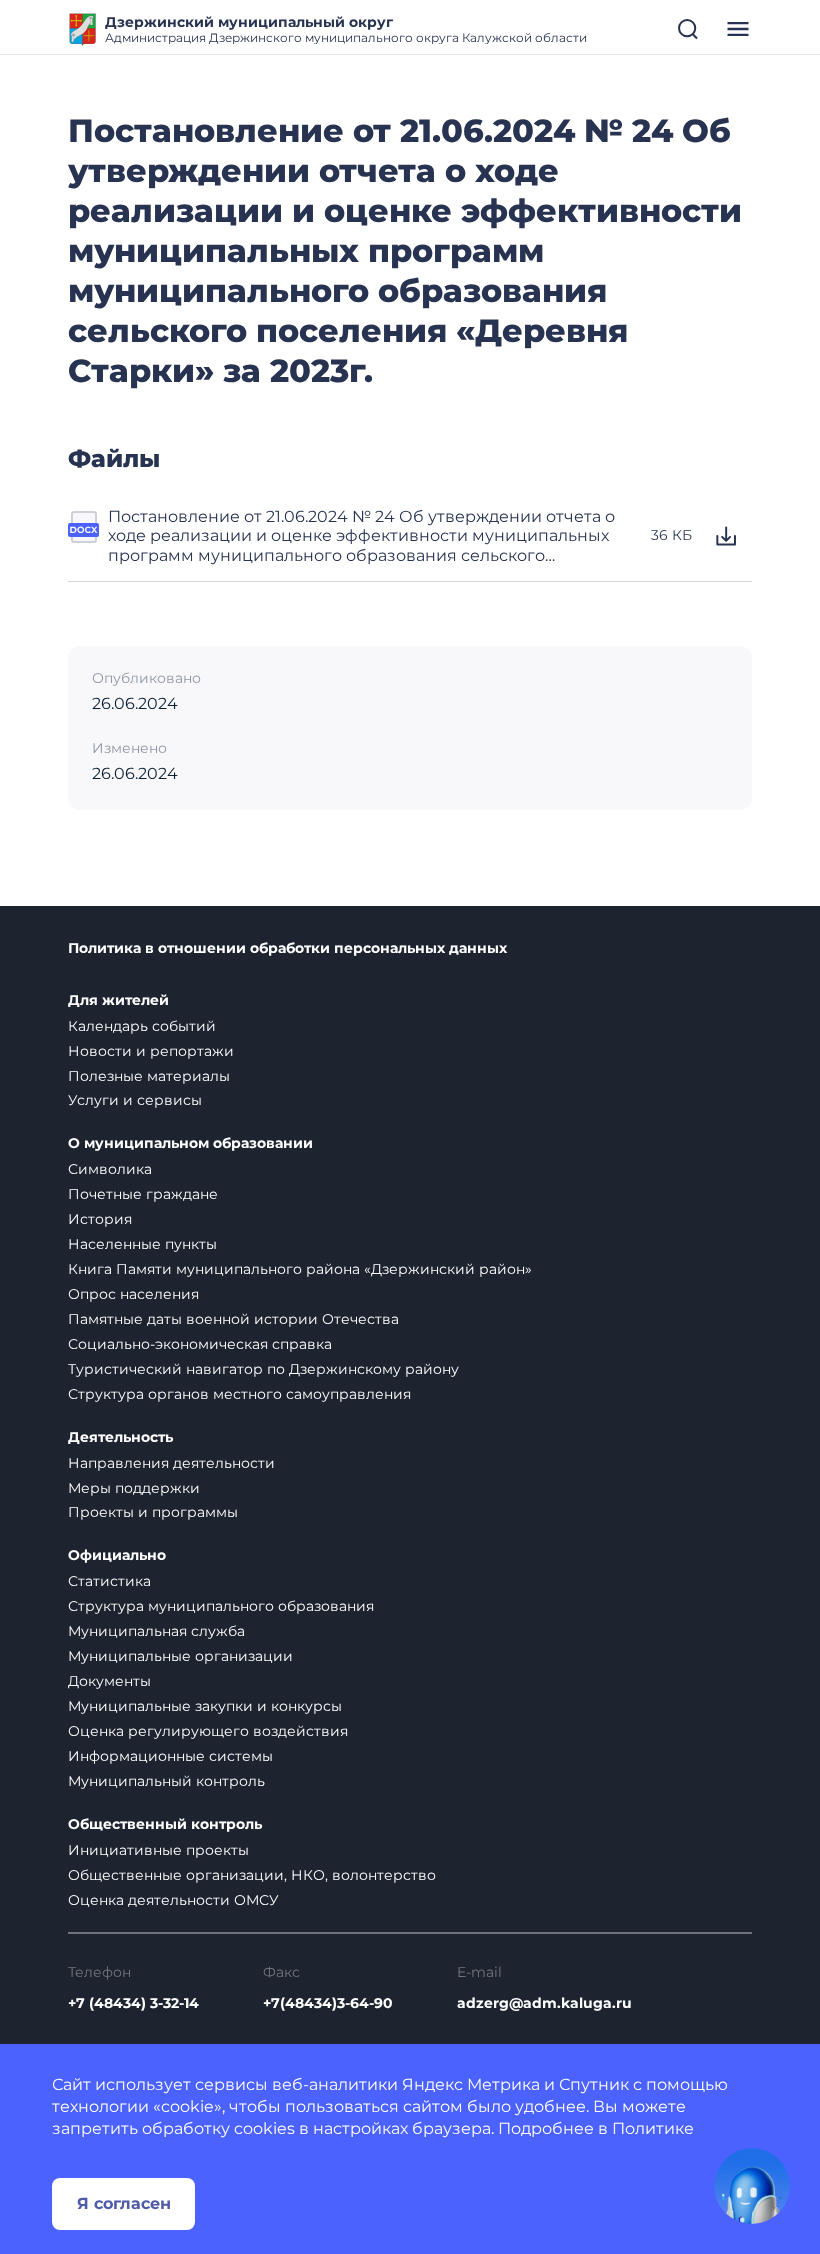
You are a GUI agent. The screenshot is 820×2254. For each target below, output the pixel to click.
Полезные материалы (149, 1076)
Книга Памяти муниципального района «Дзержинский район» (300, 1269)
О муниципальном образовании (190, 1143)
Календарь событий (142, 1026)
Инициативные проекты (158, 1850)
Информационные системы (170, 1756)
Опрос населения (133, 1294)
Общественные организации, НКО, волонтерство (252, 1875)
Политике (653, 2128)
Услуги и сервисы (135, 1100)
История (100, 1219)
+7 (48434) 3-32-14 (133, 2003)
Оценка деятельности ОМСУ (173, 1900)
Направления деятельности (171, 1463)
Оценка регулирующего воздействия (208, 1731)
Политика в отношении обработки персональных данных (287, 948)
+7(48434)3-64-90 (328, 2003)
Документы (109, 1681)
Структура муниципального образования (221, 1606)
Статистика (109, 1581)
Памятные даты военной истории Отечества (233, 1319)
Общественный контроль (165, 1824)
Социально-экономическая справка (200, 1344)
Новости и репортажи (151, 1051)
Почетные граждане (143, 1194)
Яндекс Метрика (471, 2084)
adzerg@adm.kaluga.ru (544, 2003)
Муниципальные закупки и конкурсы (205, 1706)
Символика (110, 1169)
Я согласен (124, 2203)
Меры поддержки (134, 1488)
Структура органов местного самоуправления (239, 1394)
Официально (117, 1555)
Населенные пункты (142, 1244)
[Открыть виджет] (752, 2186)
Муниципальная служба (156, 1631)
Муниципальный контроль (166, 1781)
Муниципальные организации (180, 1656)
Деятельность (120, 1437)
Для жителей (118, 1000)
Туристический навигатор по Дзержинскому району (263, 1369)
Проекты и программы (153, 1512)
